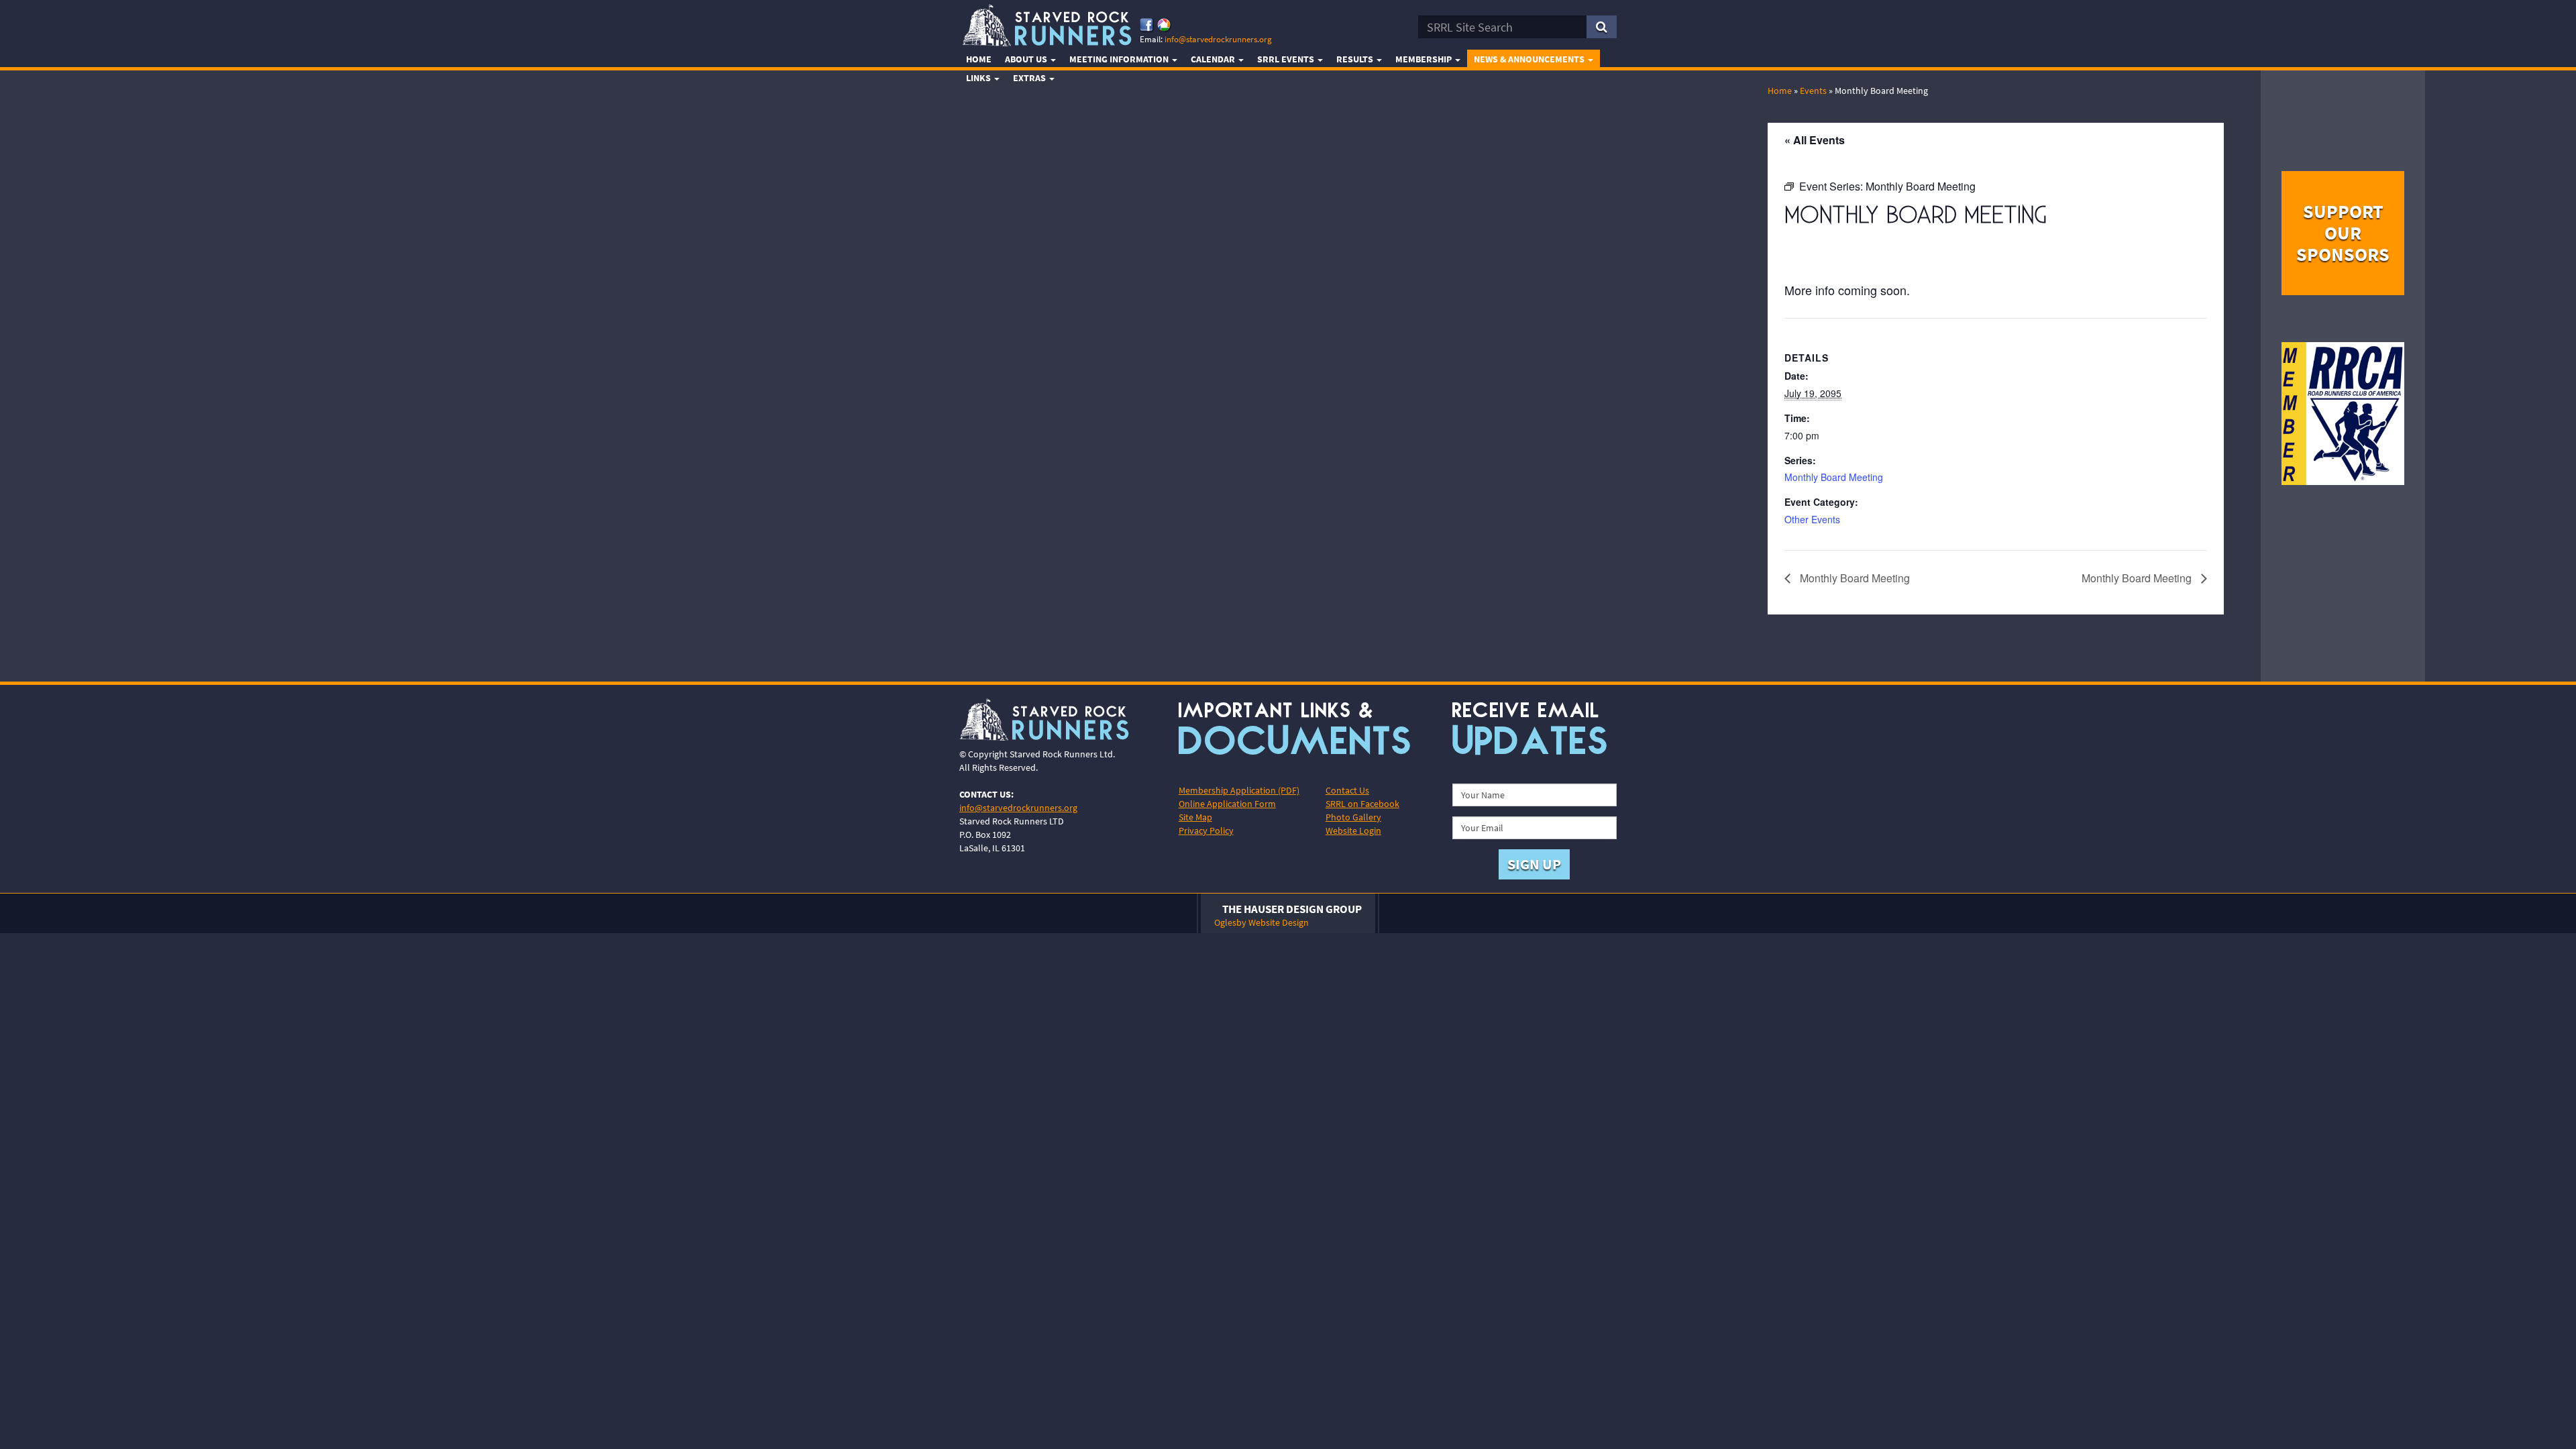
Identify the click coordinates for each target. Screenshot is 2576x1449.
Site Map (1195, 817)
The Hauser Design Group (1292, 909)
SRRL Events (1287, 59)
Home (979, 59)
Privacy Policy (1206, 830)
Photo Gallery (1353, 817)
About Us (1027, 59)
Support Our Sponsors (2343, 233)
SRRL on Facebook (1362, 804)
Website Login (1353, 830)
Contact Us (1347, 790)
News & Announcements (1530, 59)
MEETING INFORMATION (1120, 59)
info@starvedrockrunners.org (1218, 39)
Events (1813, 91)
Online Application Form (1227, 804)
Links (979, 78)
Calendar (1214, 59)
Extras (1030, 78)
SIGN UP (1534, 864)
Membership (1425, 59)
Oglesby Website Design (1262, 922)
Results (1356, 59)
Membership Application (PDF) (1239, 790)
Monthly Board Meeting (1834, 477)
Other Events (1812, 519)
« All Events (1815, 140)
